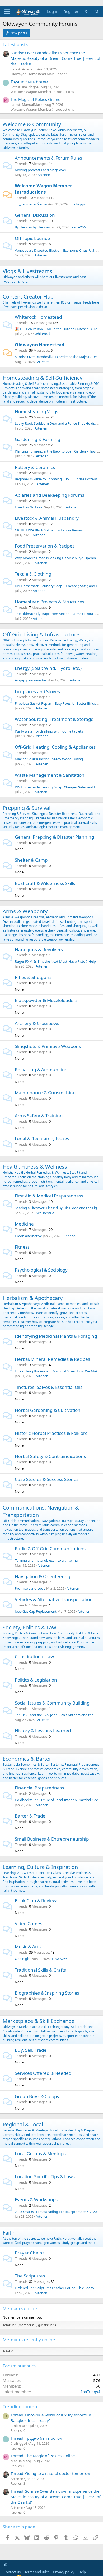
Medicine (24, 1224)
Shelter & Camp (31, 860)
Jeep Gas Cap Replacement (36, 1611)
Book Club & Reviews (37, 1901)
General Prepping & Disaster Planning (54, 837)
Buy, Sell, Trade (31, 2050)
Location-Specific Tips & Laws (45, 2177)
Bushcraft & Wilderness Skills (45, 883)
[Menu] (7, 12)
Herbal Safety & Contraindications (50, 1456)
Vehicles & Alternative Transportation (54, 1599)
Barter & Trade (30, 1816)
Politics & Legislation (36, 1680)
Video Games (29, 1924)
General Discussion (35, 215)
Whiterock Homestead (38, 317)
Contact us (12, 2572)
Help (82, 2572)
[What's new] (86, 12)
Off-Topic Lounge (32, 238)
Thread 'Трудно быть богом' (37, 2438)
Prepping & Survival (27, 808)
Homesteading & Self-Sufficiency (43, 378)
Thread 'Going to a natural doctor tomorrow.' (51, 2473)
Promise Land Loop (30, 1588)
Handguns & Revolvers (39, 949)
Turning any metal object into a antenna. (47, 1560)
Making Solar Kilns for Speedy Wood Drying (49, 759)
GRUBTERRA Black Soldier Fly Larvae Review (49, 530)
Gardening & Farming (38, 439)
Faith (9, 2233)
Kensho (70, 1236)
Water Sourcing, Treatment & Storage (54, 719)
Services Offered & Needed (43, 2073)
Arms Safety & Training (39, 1116)
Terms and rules (37, 2572)
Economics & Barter (27, 1759)
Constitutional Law (34, 1657)
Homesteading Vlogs (36, 411)
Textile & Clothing (33, 574)
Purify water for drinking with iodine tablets (49, 731)
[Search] (97, 12)
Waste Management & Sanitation (50, 775)
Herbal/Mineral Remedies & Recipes (52, 1359)
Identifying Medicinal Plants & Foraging (56, 1336)
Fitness (22, 1247)
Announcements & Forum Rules (48, 158)
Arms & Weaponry (25, 911)
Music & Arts (28, 1947)
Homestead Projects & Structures (50, 602)
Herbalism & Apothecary (33, 1298)
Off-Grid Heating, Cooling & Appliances (55, 747)
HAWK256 (60, 1959)
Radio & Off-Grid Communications (50, 1549)
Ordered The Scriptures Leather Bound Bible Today (55, 2288)
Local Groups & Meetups (40, 2154)
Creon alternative (28, 1236)
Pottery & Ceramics (35, 467)
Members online (20, 2308)
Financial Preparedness (39, 1788)
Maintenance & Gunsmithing (45, 1093)
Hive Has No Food (29, 507)
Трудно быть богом (29, 82)
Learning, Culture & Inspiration (40, 1867)
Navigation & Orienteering (43, 1576)
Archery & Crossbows (37, 1023)
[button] (5, 2564)
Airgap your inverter (31, 680)
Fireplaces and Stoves (37, 691)
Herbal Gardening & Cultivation (48, 1410)
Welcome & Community (32, 124)
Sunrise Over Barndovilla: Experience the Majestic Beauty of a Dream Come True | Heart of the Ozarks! (55, 58)
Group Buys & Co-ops (37, 2096)
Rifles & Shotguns (33, 977)
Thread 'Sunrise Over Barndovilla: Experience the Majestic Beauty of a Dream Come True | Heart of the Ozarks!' (55, 2497)
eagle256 (79, 227)
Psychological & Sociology (41, 1270)
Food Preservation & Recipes (45, 546)
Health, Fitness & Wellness (35, 1167)
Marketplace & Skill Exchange (39, 2021)
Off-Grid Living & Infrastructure (41, 634)
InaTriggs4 (78, 204)
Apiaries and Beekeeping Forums (50, 495)
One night (23, 1959)
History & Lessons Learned (43, 1731)
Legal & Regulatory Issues (42, 1139)
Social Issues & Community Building (52, 1703)
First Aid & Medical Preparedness (49, 1196)
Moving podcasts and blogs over (41, 170)
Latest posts (15, 44)
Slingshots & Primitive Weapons (48, 1046)
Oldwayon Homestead (40, 345)
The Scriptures (30, 2276)
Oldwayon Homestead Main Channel (39, 74)
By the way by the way (32, 227)
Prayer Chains (30, 2253)
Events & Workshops (36, 2200)
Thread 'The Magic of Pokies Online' (43, 2456)
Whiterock (43, 334)
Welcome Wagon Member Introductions (42, 92)
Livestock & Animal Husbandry (47, 518)
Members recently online (29, 2340)
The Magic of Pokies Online (35, 99)
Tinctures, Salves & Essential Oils (49, 1387)
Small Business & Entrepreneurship (52, 1839)
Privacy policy (64, 2572)
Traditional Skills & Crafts (40, 1970)
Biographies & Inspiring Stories (47, 1993)
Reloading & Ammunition (41, 1070)
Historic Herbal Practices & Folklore (51, 1433)
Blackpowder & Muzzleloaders (46, 1000)
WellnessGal (46, 1213)
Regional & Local (23, 2124)
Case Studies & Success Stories (47, 1479)
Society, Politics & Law (29, 1627)
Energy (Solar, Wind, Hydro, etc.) (48, 668)
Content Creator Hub (28, 297)
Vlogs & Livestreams (27, 271)
